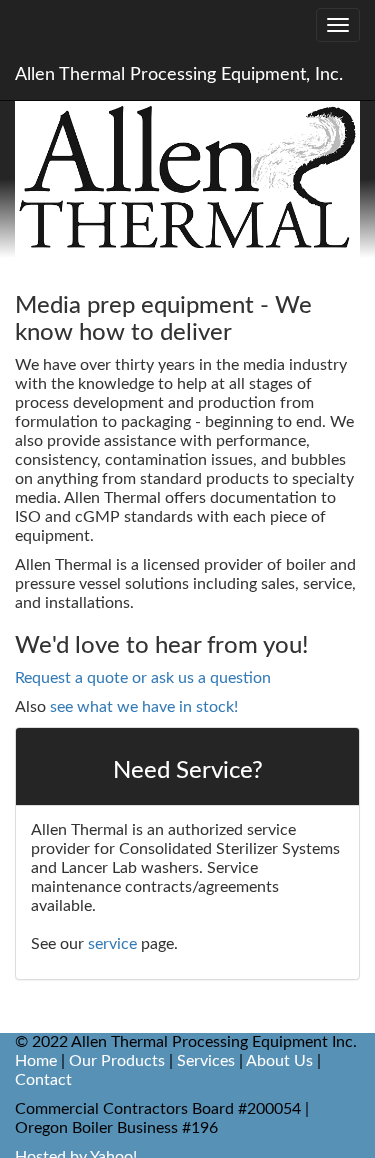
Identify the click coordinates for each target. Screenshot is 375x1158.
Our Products (117, 1061)
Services (206, 1061)
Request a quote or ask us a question (143, 678)
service (112, 944)
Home (36, 1061)
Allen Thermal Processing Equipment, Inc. (179, 75)
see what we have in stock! (144, 707)
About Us (279, 1061)
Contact (43, 1080)
